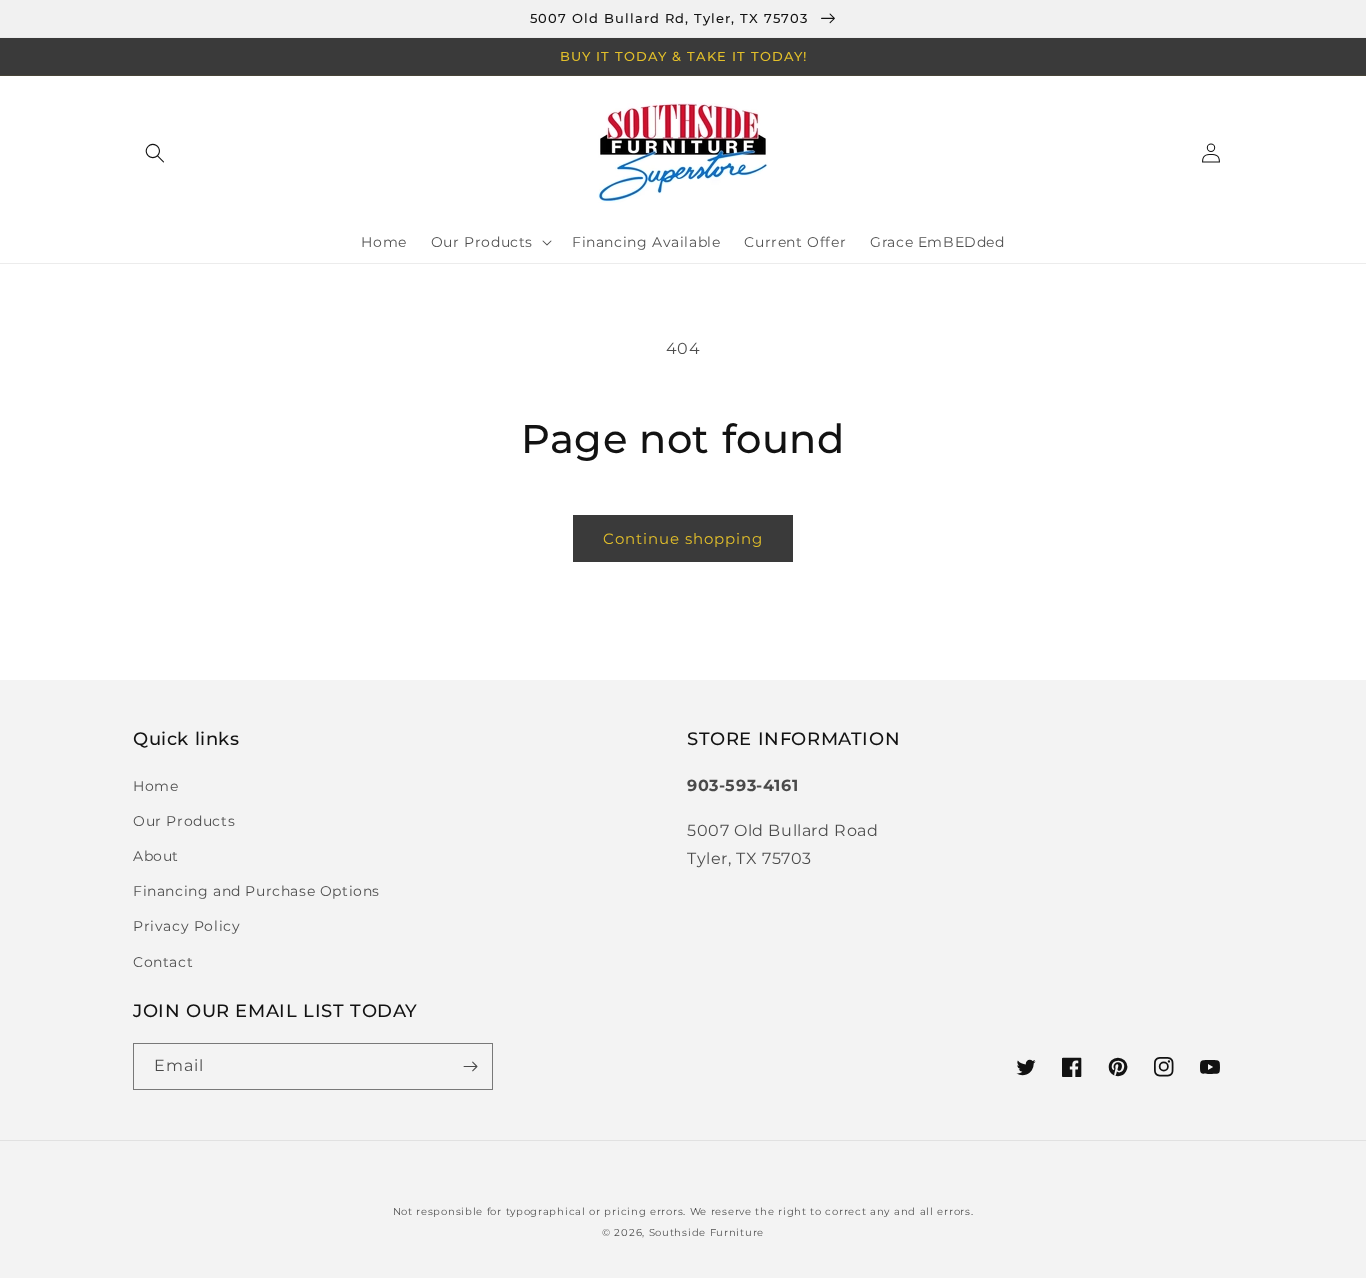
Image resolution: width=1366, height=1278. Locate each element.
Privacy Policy (186, 926)
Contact (163, 962)
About (156, 856)
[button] (155, 153)
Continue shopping (683, 538)
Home (155, 786)
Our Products (184, 821)
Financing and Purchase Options (256, 891)
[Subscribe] (470, 1066)
